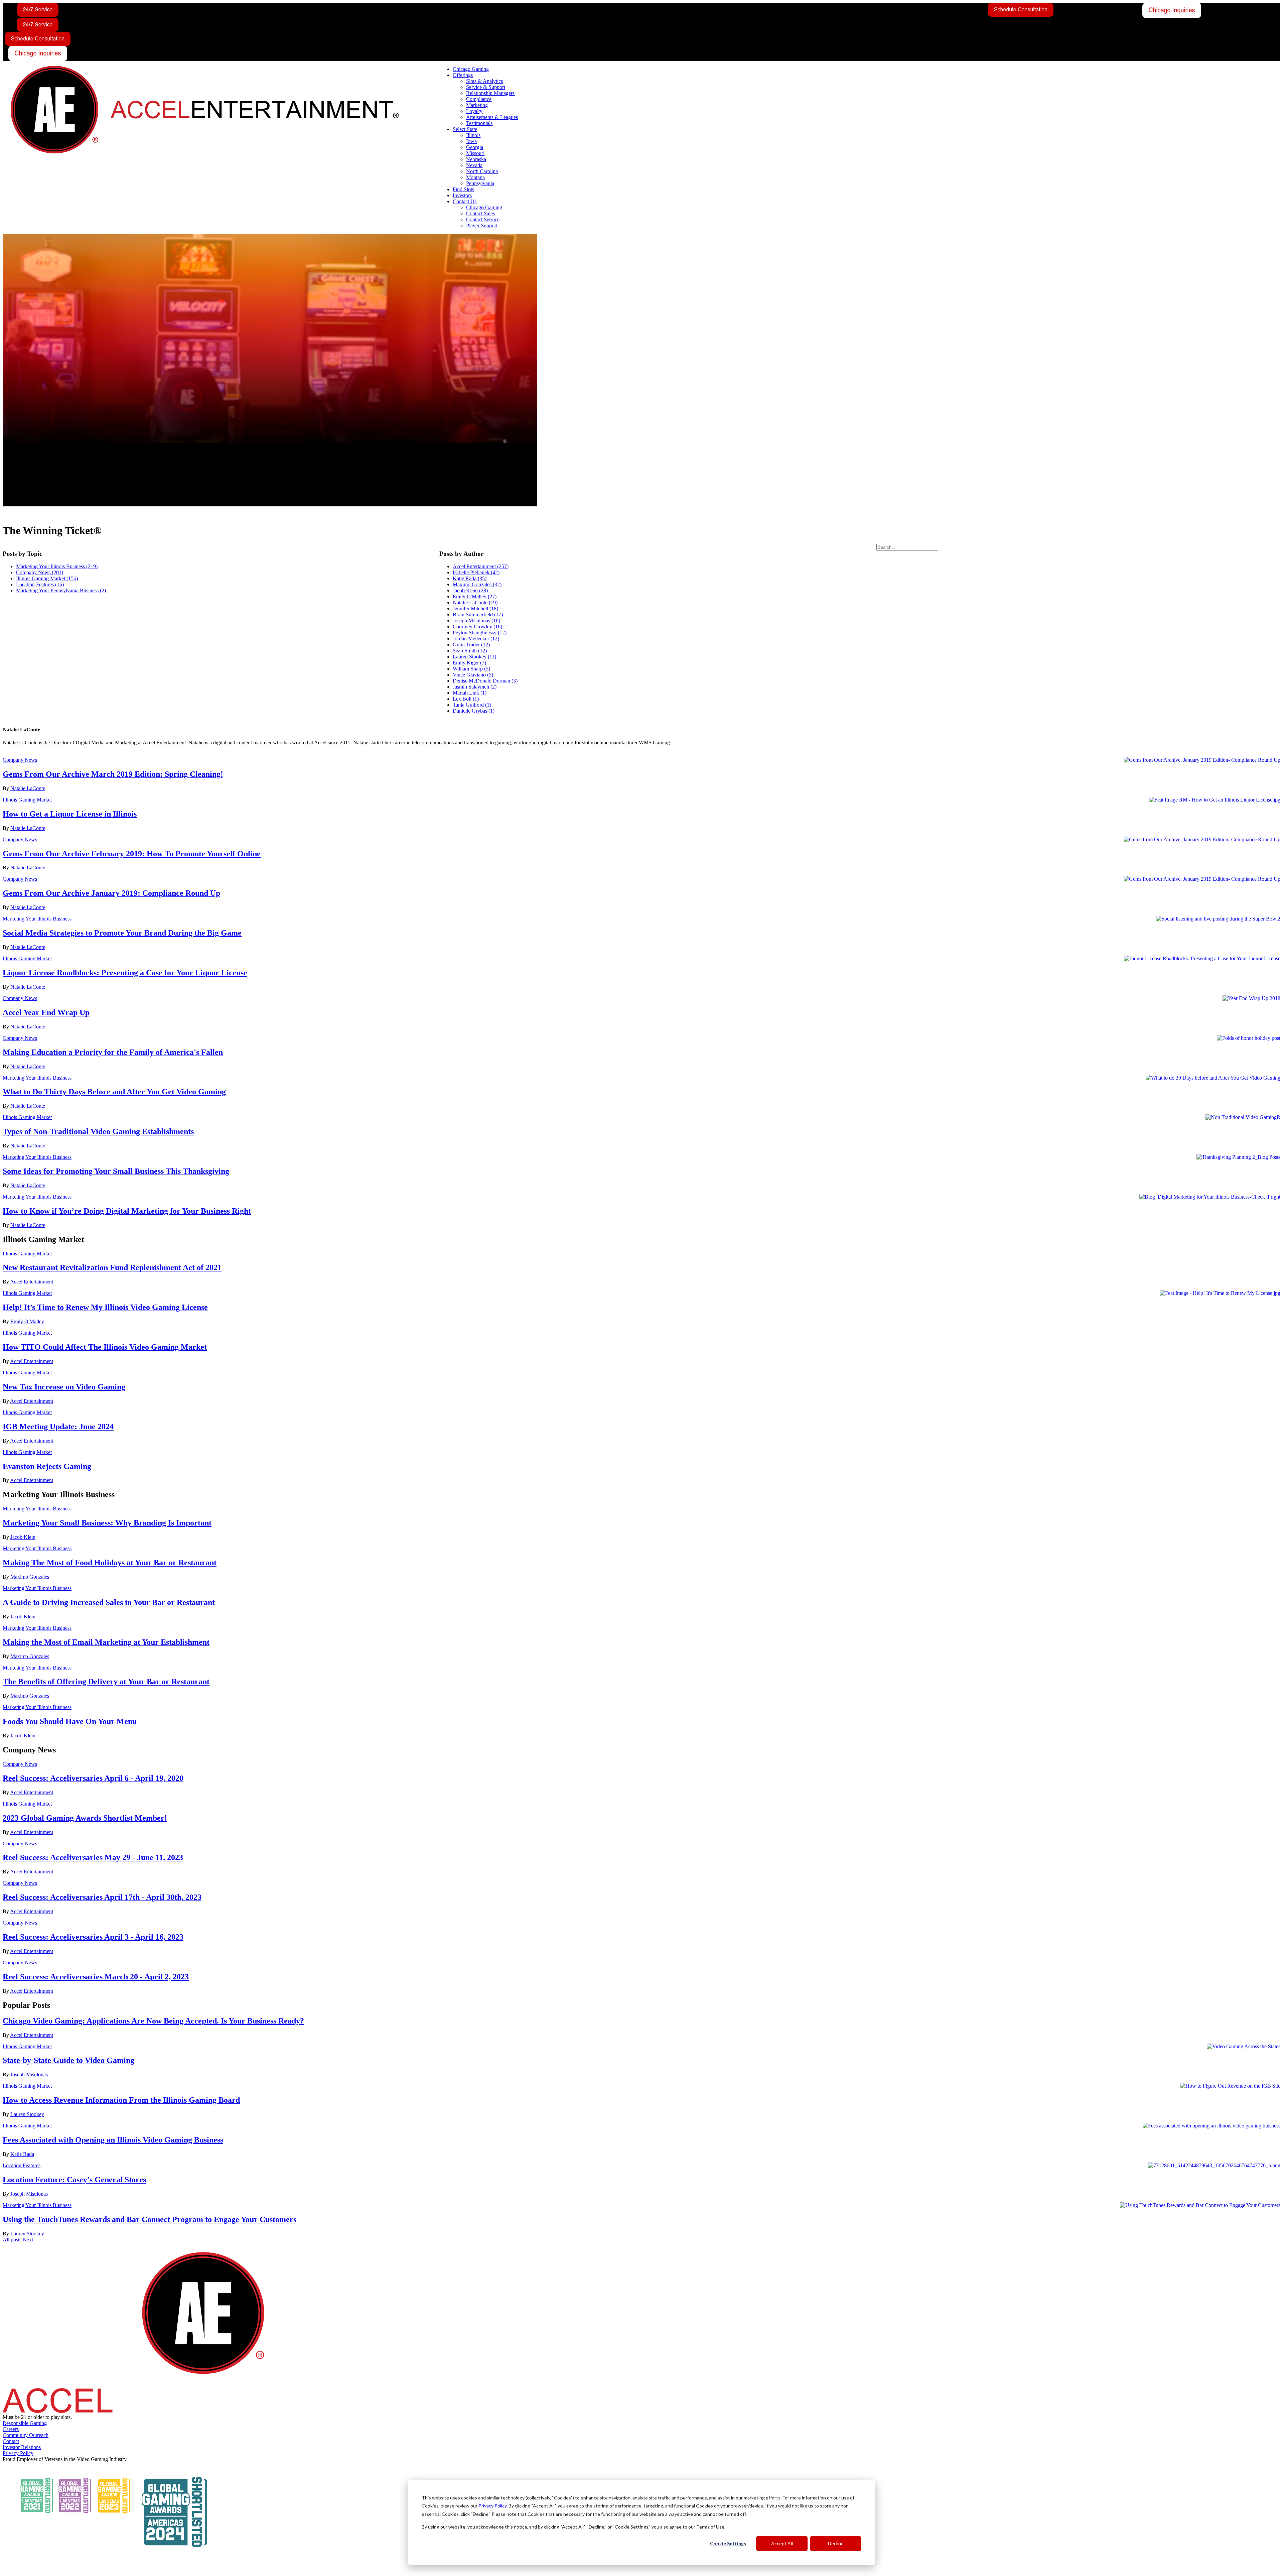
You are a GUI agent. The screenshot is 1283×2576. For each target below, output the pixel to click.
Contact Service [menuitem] (483, 219)
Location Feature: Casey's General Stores (74, 2180)
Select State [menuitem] (465, 129)
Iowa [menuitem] (471, 141)
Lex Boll (466, 699)
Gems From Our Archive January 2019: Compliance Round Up (111, 893)
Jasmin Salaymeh (475, 687)
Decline (836, 2543)
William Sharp (471, 669)
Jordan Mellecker (476, 639)
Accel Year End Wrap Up (46, 1012)
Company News (40, 572)
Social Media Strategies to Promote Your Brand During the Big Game (122, 933)
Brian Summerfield (478, 615)
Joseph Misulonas (476, 621)
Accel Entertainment (481, 566)
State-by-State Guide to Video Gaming (68, 2060)
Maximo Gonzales (477, 584)
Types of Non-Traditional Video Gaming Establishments (98, 1131)
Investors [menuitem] (462, 195)
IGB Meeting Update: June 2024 (58, 1427)
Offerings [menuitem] (463, 75)
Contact (11, 2441)
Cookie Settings (728, 2543)
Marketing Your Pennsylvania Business (61, 590)
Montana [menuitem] (475, 177)
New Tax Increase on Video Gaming (64, 1387)
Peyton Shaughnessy (480, 633)
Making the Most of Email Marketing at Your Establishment (106, 1642)
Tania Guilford (472, 705)
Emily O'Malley (475, 596)
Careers (11, 2429)
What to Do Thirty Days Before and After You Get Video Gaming (114, 1092)
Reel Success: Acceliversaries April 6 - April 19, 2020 (93, 1778)
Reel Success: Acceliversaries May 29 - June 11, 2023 (93, 1857)
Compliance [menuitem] (479, 99)
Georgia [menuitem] (475, 147)
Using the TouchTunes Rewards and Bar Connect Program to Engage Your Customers (150, 2219)
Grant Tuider (471, 645)
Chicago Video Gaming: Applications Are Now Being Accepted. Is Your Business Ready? (153, 2021)
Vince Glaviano (473, 675)
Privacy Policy (492, 2506)
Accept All (782, 2543)
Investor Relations (22, 2447)
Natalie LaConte (475, 602)
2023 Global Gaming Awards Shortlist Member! (85, 1818)
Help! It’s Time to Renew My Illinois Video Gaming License (105, 1307)
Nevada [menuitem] (474, 165)
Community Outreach (26, 2435)
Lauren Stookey (474, 657)
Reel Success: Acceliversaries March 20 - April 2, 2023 (96, 1977)
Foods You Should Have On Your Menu (70, 1721)
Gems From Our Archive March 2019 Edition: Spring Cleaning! (113, 774)
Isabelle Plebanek (476, 572)
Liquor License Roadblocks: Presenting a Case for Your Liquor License (125, 973)
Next (28, 2240)
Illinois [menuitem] (473, 135)
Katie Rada (470, 578)
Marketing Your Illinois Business (57, 566)
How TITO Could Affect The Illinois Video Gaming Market (105, 1347)
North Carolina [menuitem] (482, 171)
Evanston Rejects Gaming (47, 1466)
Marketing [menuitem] (477, 105)
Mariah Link (470, 693)
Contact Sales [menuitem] (480, 213)
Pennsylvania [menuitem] (480, 183)
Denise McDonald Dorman (485, 681)
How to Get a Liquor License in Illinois (70, 814)
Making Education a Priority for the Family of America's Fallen (113, 1052)
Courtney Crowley (477, 627)
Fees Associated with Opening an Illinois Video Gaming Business (113, 2140)
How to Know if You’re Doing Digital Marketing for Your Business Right (127, 1211)
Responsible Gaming (25, 2423)
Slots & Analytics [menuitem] (484, 81)
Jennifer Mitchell (475, 608)
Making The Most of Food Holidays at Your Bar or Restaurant (110, 1563)
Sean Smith (470, 651)
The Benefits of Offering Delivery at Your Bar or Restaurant (106, 1682)
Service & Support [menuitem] (486, 87)
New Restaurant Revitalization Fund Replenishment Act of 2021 (112, 1267)
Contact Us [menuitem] (465, 201)
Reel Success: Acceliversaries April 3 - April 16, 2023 (93, 1937)
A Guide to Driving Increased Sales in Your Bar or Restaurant (109, 1602)
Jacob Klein (470, 590)
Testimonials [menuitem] (479, 123)
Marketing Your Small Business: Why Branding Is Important (107, 1523)
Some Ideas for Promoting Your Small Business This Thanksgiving (116, 1171)
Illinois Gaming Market (47, 578)
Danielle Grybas (474, 711)
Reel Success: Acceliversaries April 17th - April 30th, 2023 (102, 1897)
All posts (12, 2240)
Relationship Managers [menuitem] (490, 93)
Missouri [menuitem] (475, 153)
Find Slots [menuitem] (463, 189)
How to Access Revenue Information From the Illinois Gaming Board (121, 2100)
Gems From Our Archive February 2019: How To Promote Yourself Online (132, 854)
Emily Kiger (469, 663)
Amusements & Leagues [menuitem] (492, 117)
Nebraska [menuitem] (476, 159)
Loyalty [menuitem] (474, 111)
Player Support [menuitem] (482, 225)
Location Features (40, 584)
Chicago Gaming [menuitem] (471, 69)
